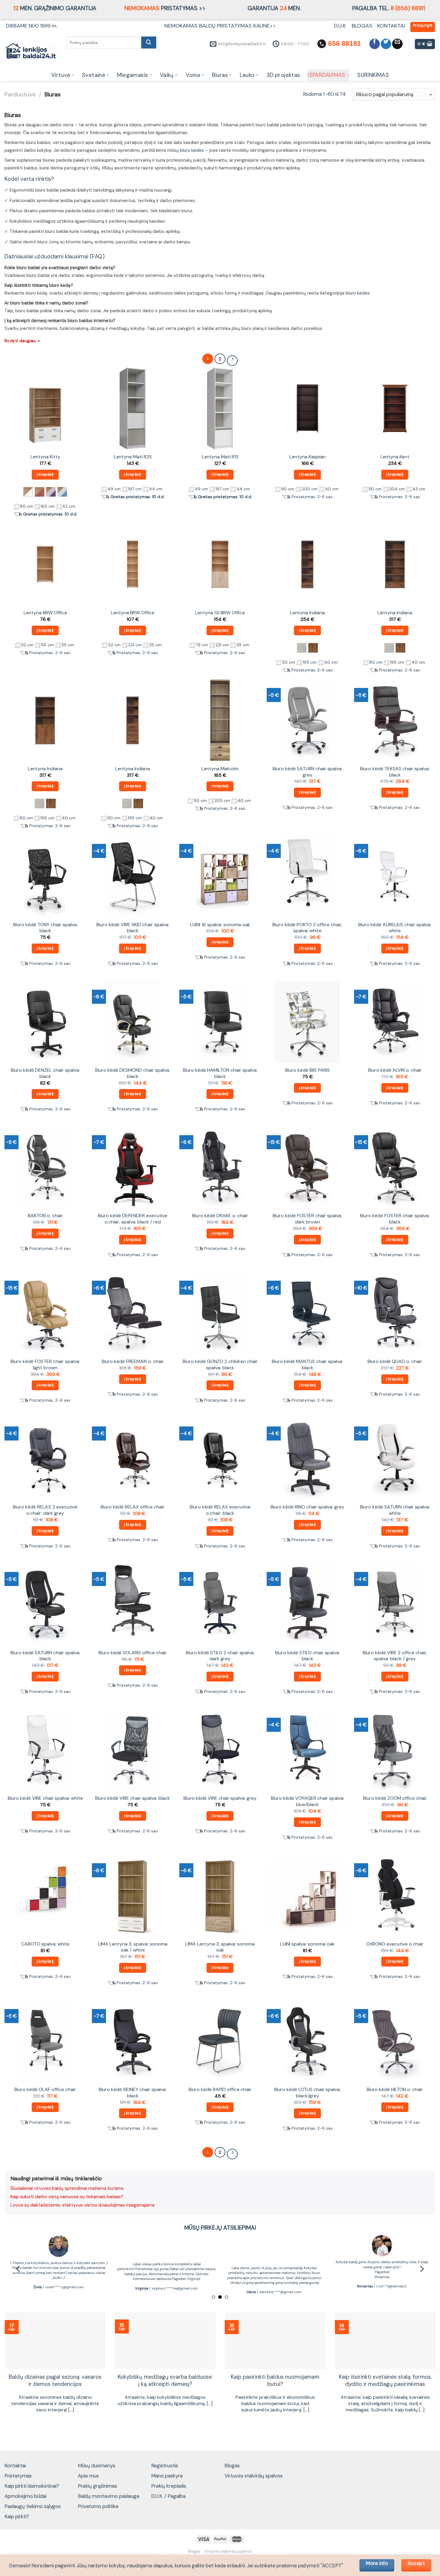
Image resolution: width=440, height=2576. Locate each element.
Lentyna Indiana (307, 613)
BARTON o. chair (45, 1216)
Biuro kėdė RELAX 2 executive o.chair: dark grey (45, 1510)
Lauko (247, 75)
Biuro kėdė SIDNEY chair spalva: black (133, 2093)
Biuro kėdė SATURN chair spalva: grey (308, 772)
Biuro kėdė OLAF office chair (45, 2090)
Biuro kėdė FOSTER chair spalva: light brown (45, 1365)
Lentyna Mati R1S (220, 457)
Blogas (232, 2466)
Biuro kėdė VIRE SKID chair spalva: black (133, 928)
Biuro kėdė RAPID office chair (220, 2090)
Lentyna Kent (395, 457)
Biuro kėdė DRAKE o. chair (220, 1216)
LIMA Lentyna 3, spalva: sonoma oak (220, 1947)
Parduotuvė (20, 94)
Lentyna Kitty (45, 457)
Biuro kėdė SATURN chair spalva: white (395, 1510)
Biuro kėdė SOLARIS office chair (133, 1653)
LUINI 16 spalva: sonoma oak (220, 925)
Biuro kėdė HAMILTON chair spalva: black (220, 1073)
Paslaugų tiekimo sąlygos (33, 2506)
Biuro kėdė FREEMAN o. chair (133, 1361)
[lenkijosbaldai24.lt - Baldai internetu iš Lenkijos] (31, 51)
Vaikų (167, 75)
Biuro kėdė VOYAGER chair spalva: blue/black (308, 1801)
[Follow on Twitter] (386, 44)
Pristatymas (18, 2476)
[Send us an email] (397, 44)
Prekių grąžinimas (97, 2486)
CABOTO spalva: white (45, 1944)
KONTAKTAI (391, 26)
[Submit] (149, 43)
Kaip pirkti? (17, 2516)
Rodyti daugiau (23, 341)
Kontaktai (15, 2466)
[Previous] (19, 2269)
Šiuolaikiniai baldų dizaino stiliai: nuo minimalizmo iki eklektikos (165, 2381)
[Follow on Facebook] (375, 44)
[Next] (421, 2269)
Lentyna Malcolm (220, 769)
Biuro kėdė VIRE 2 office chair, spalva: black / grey (395, 1656)
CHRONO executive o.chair (395, 1944)
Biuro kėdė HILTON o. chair (395, 2090)
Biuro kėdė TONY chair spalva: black (45, 928)
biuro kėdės (358, 293)
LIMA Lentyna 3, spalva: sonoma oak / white (133, 1947)
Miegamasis (133, 75)
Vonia (193, 75)
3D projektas (283, 75)
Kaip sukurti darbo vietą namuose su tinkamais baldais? (67, 2197)
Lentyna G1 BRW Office (220, 613)
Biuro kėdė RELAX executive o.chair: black (220, 1510)
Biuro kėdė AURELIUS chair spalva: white (395, 928)
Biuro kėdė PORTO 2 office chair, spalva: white (307, 928)
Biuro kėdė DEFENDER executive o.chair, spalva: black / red (133, 1219)
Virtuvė (61, 75)
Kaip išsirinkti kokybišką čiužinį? (275, 2377)
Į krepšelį (45, 474)
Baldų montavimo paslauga (109, 2496)
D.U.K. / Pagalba (168, 2496)
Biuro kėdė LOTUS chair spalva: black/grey (307, 2093)
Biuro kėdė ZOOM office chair (395, 1798)
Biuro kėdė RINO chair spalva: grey (307, 1507)
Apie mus (88, 2476)
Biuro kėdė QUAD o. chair (395, 1361)
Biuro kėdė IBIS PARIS (308, 1070)
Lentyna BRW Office (45, 613)
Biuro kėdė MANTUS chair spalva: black (307, 1365)
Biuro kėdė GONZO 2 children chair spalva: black (220, 1365)
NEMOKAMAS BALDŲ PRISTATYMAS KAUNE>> (220, 26)
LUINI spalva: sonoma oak (307, 1944)
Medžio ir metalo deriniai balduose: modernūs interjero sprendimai (385, 2381)
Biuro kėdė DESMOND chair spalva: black (133, 1073)
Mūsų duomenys (97, 2466)
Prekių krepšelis (169, 2486)
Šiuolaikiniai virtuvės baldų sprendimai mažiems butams (67, 2188)
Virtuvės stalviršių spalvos (254, 2476)
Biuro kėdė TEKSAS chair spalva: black (395, 772)
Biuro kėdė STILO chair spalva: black (307, 1656)
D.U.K (341, 26)
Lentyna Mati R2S (133, 457)
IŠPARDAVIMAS (326, 75)
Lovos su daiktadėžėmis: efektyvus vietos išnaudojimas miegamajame (83, 2205)
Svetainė (94, 75)
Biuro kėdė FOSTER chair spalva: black (395, 1219)
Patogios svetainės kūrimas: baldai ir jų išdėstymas (55, 2381)
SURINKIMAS (373, 75)
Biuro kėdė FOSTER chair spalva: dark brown (307, 1219)
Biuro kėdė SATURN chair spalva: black (45, 1656)
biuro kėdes (192, 150)
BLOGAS (362, 26)
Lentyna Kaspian (308, 457)
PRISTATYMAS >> (165, 8)
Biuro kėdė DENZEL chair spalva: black (45, 1073)
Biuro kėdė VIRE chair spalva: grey (220, 1798)
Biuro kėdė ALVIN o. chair (395, 1070)
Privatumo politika (98, 2506)
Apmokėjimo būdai (25, 2496)
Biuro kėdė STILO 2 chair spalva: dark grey (220, 1656)
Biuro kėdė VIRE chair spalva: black (133, 1798)
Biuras (220, 75)
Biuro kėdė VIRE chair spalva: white (45, 1798)
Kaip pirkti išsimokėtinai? (32, 2486)
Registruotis (165, 2466)
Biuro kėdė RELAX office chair (133, 1507)
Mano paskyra (167, 2476)
